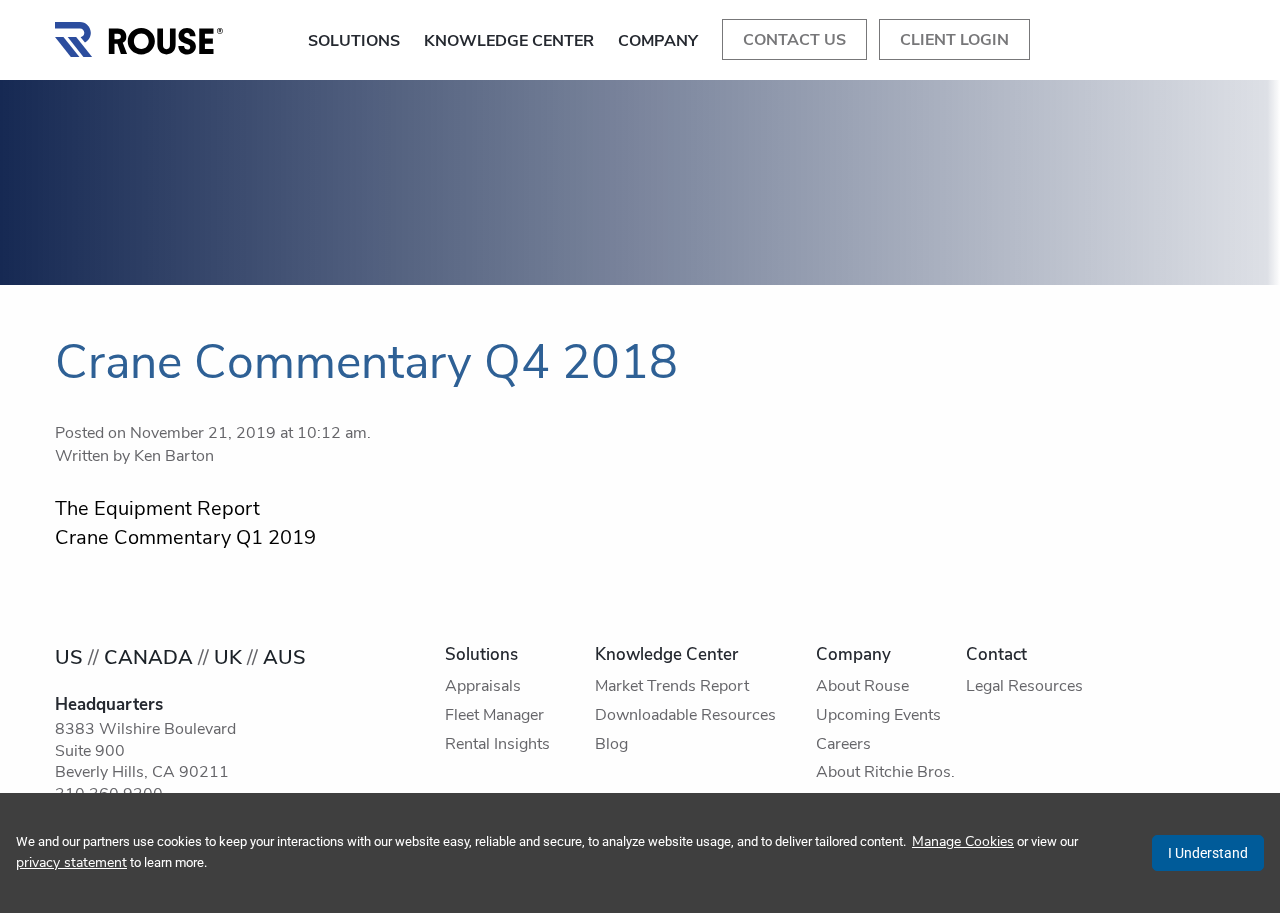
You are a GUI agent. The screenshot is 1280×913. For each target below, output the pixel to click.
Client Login (954, 41)
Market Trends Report (672, 687)
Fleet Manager (494, 716)
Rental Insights (497, 745)
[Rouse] (140, 34)
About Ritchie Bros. (885, 773)
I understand (1208, 853)
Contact (996, 655)
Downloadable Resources (685, 716)
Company (658, 42)
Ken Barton (174, 457)
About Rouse (862, 687)
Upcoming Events (878, 716)
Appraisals (483, 687)
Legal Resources (1024, 687)
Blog (611, 745)
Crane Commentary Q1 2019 (185, 539)
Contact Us (794, 41)
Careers (843, 745)
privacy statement (71, 863)
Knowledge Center (509, 42)
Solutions (354, 42)
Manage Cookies (963, 842)
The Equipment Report (157, 510)
